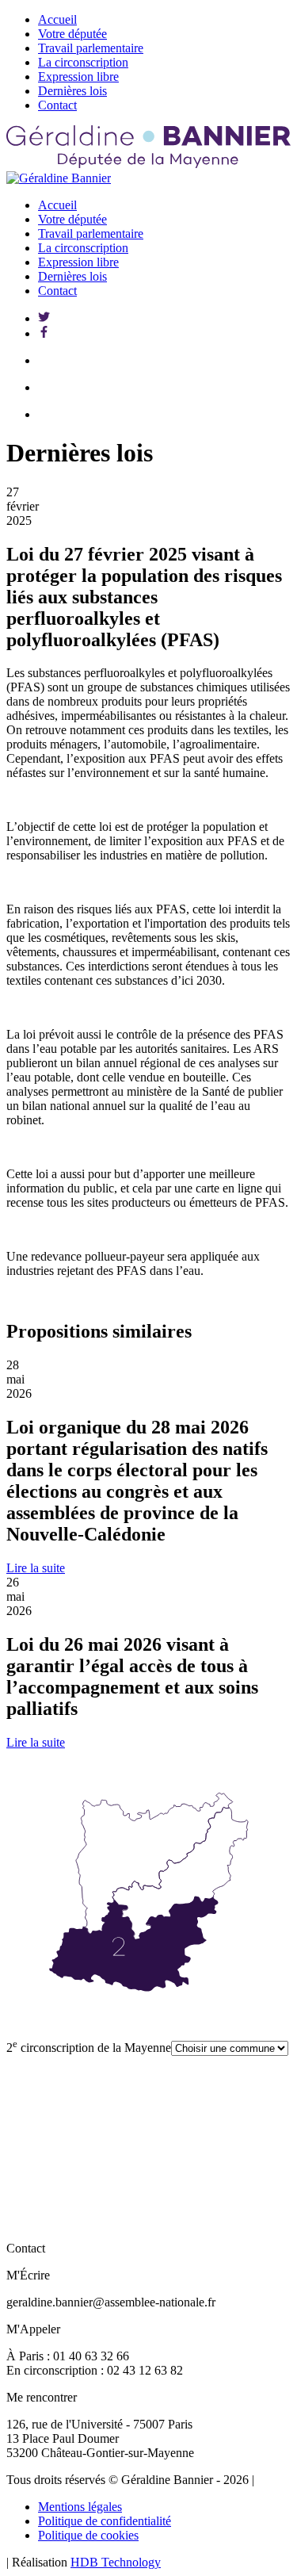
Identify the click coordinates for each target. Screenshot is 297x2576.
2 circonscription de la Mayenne (89, 2048)
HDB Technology (116, 2562)
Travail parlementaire (91, 48)
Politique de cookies (88, 2535)
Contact (57, 105)
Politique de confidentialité (105, 2521)
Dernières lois (72, 91)
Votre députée (72, 34)
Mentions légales (80, 2507)
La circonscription (83, 62)
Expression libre (78, 77)
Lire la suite (36, 1568)
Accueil (57, 19)
